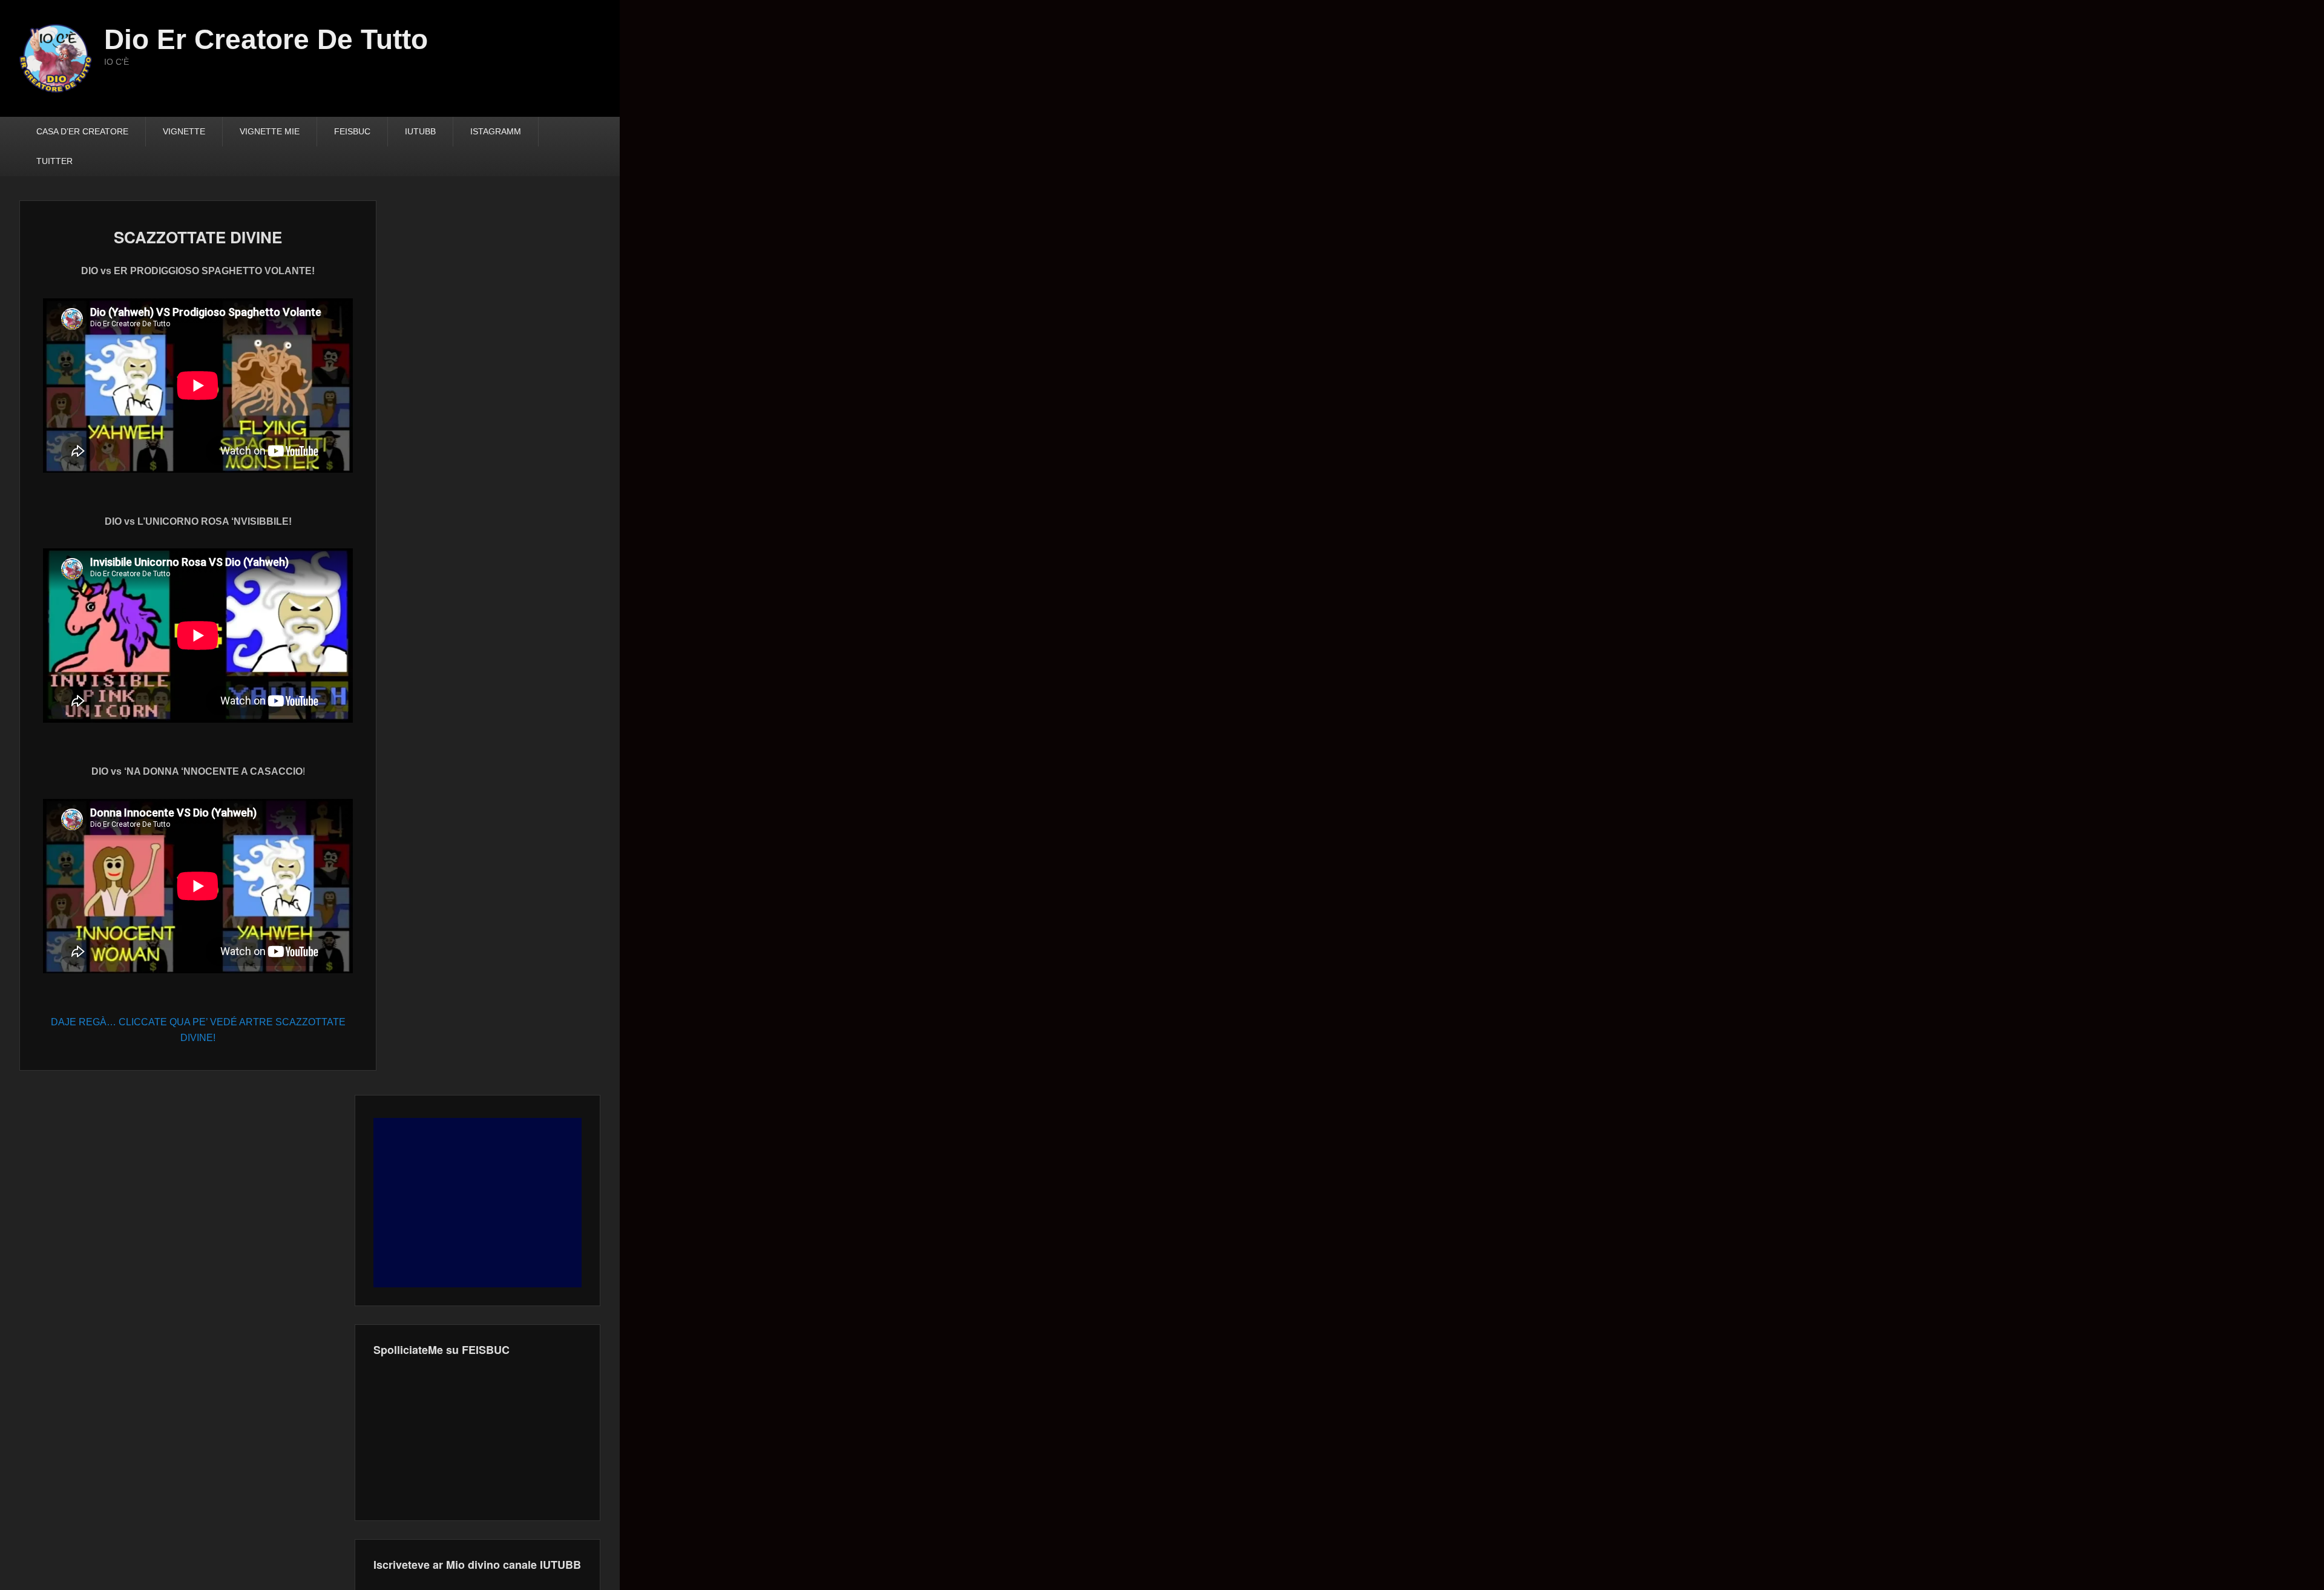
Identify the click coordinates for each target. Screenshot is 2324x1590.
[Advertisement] (478, 1203)
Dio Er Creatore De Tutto (266, 39)
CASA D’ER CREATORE (82, 131)
